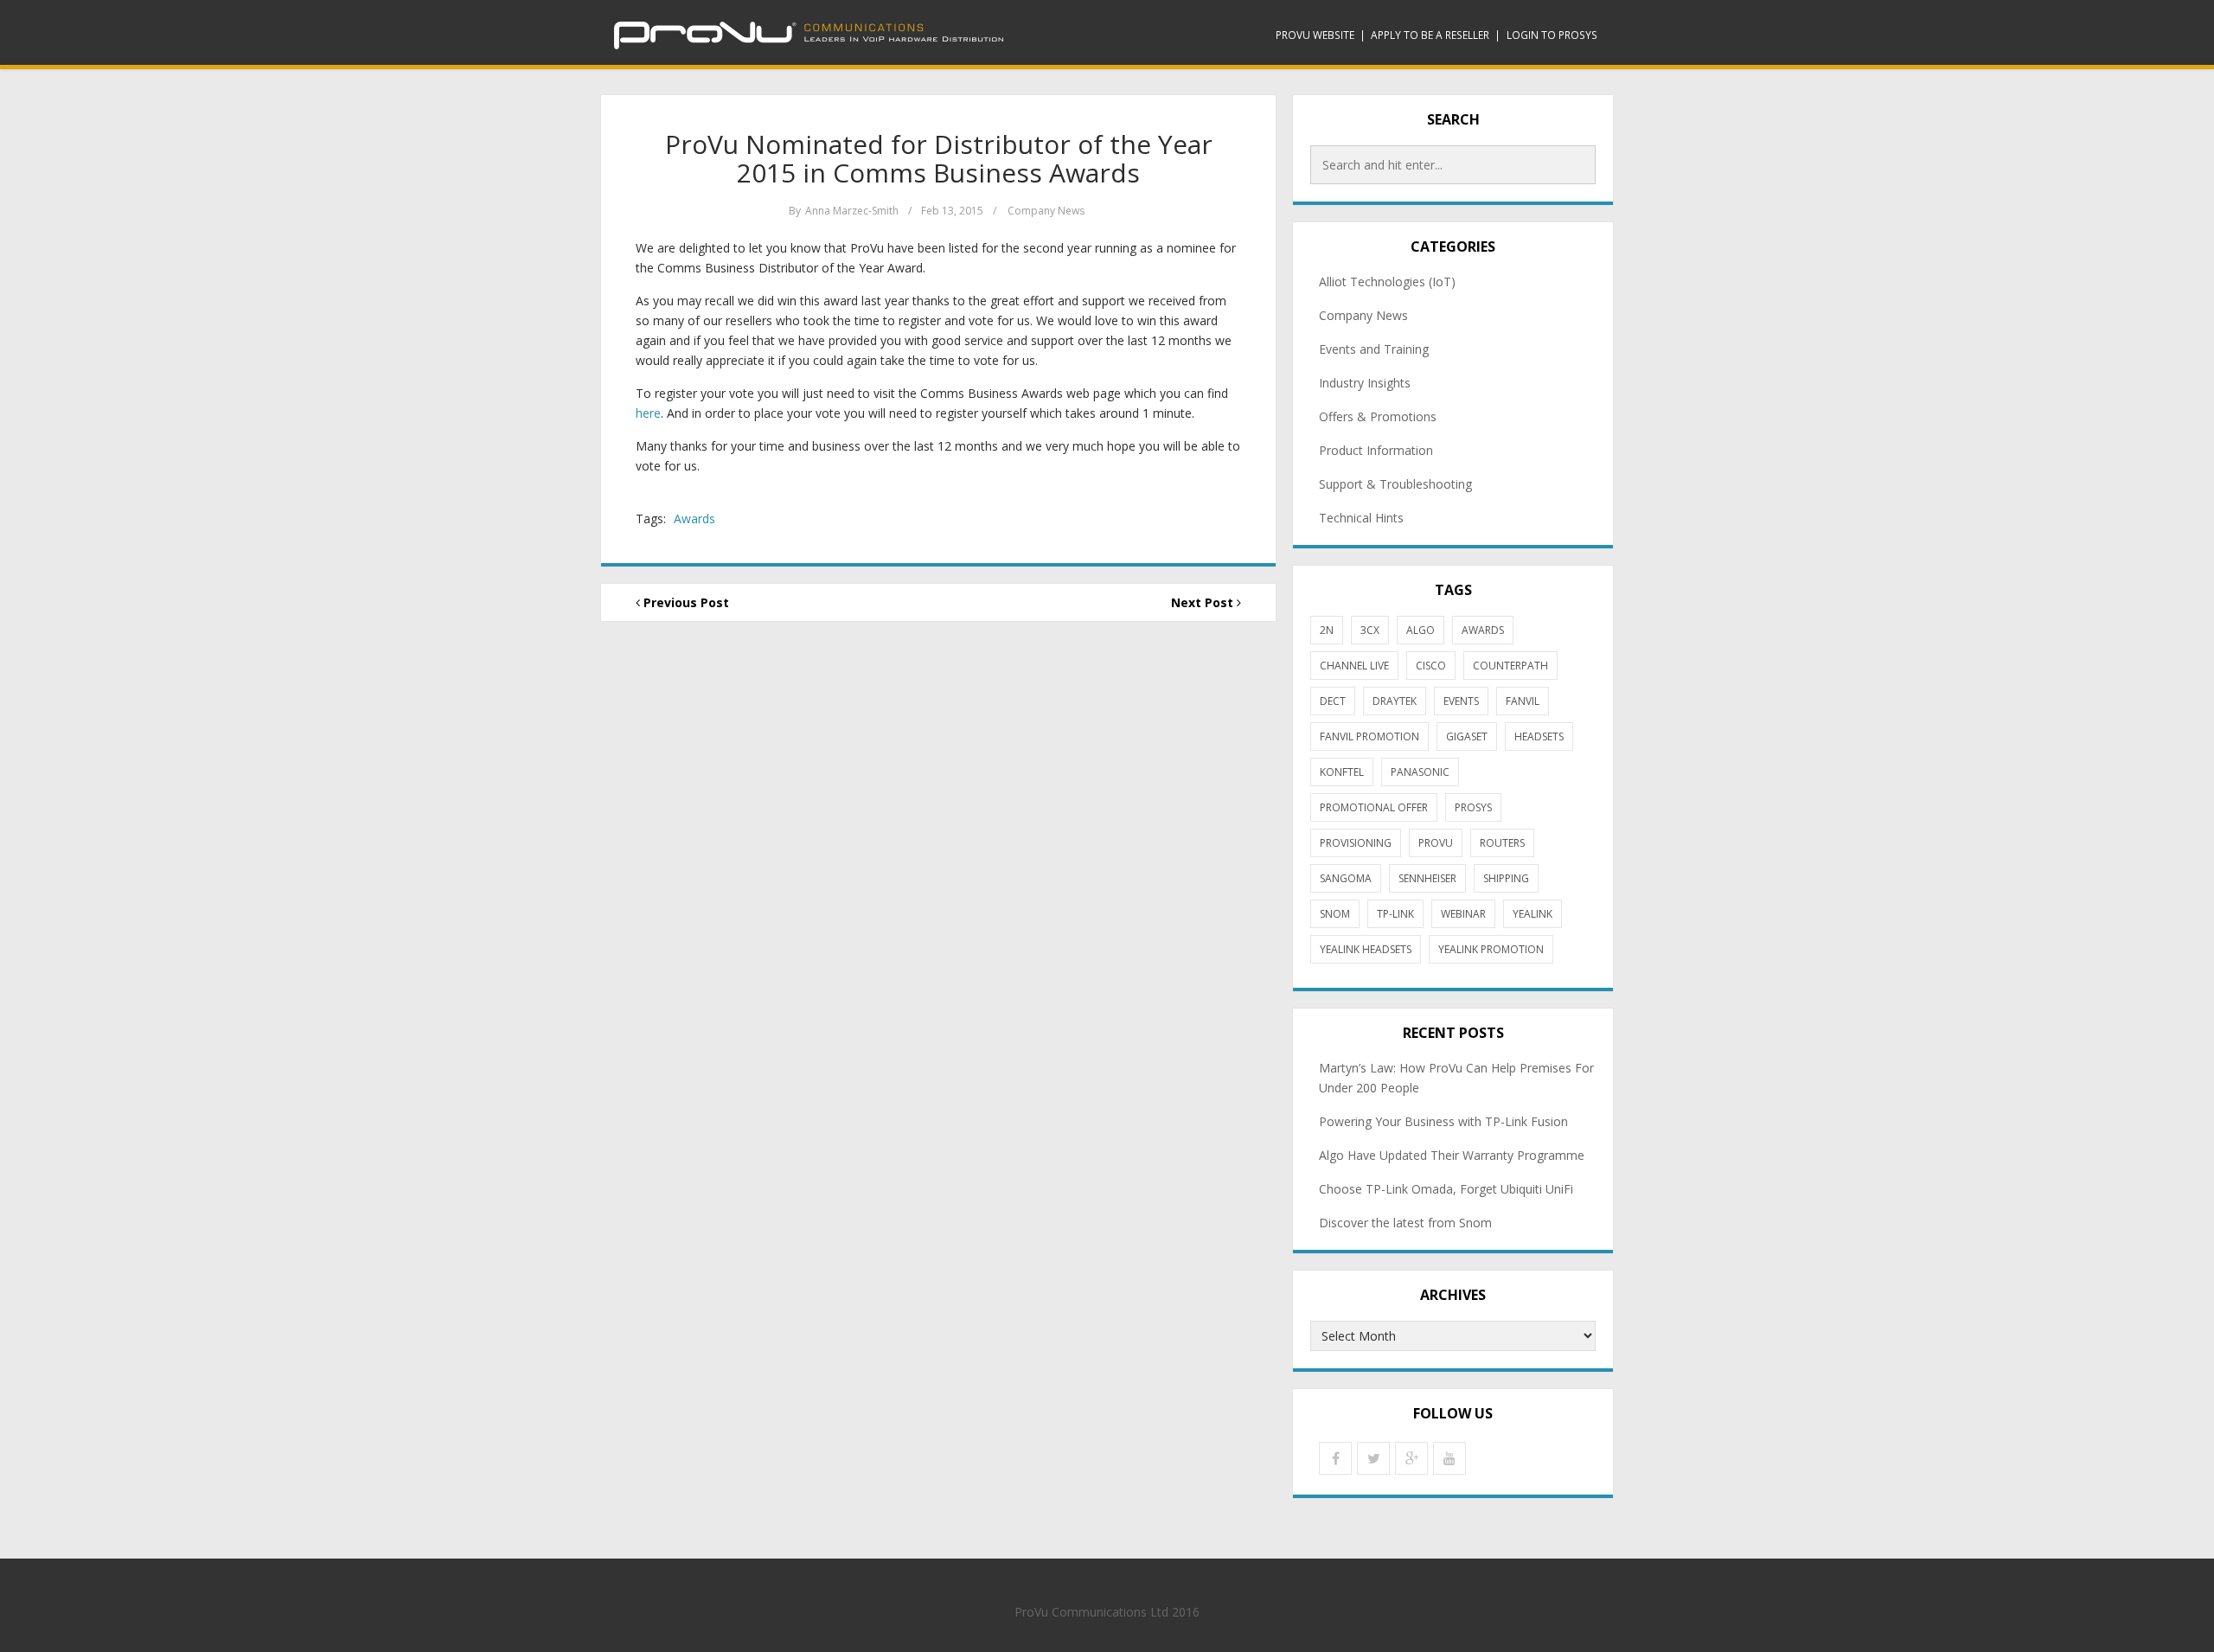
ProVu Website (1315, 35)
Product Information (1376, 450)
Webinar (1463, 914)
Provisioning (1356, 843)
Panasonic (1420, 772)
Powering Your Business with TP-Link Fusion (1443, 1121)
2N (1327, 630)
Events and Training (1374, 349)
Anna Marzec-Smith (852, 211)
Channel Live (1354, 666)
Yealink (1533, 914)
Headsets (1539, 736)
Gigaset (1467, 736)
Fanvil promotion (1369, 736)
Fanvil (1523, 701)
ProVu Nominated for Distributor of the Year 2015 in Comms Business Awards (939, 158)
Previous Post (685, 602)
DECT (1333, 701)
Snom (1335, 914)
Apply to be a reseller (1430, 35)
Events (1461, 701)
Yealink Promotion (1491, 949)
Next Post (1204, 602)
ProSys (1473, 807)
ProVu (1436, 843)
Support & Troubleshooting (1395, 484)
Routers (1502, 843)
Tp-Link (1395, 914)
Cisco (1431, 666)
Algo (1421, 630)
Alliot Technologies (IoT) (1387, 282)
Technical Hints (1361, 518)
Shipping (1506, 878)
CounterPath (1510, 666)
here (648, 413)
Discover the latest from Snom (1405, 1223)
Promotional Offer (1374, 807)
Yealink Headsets (1366, 949)
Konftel (1342, 772)
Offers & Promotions (1378, 416)
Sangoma (1346, 878)
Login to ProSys (1552, 35)
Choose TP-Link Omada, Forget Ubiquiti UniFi (1446, 1189)
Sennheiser (1427, 878)
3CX (1370, 630)
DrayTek (1395, 701)
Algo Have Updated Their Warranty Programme (1452, 1155)
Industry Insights (1365, 383)
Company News (1046, 211)
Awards (694, 519)
